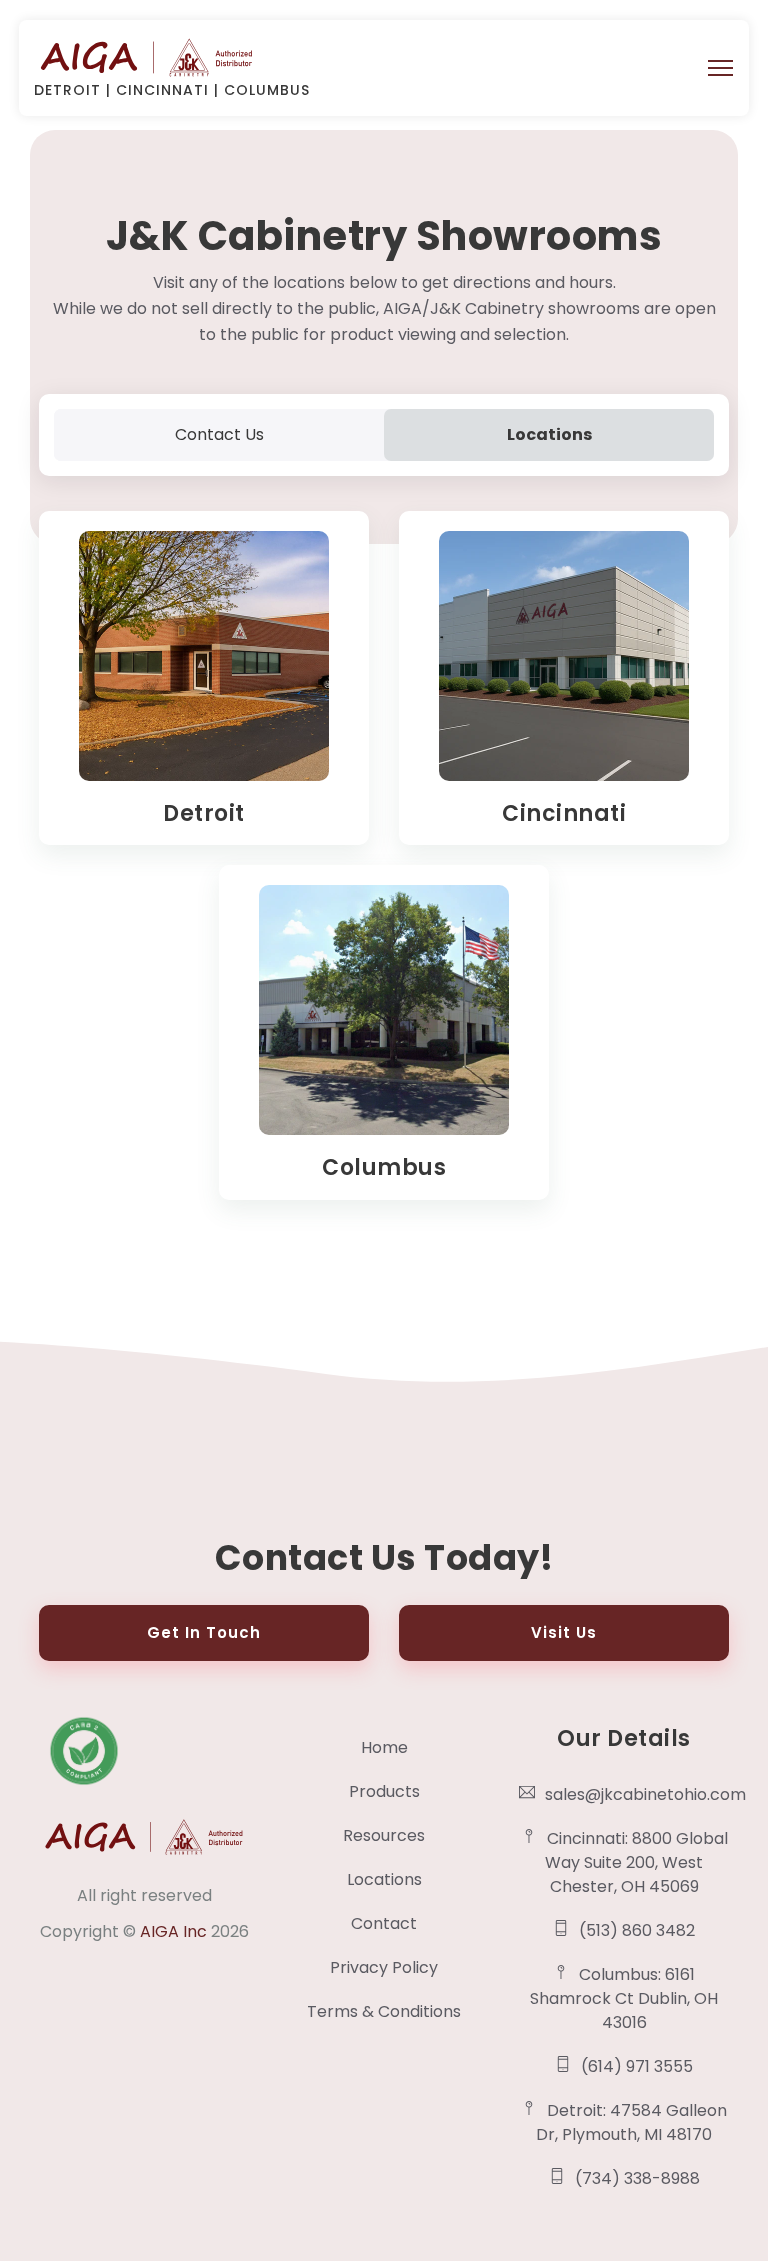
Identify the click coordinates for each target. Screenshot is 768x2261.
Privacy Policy (384, 1967)
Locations (384, 1879)
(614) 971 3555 (637, 2066)
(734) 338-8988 (637, 2178)
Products (384, 1791)
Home (384, 1747)
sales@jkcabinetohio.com (637, 1794)
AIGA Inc (175, 1931)
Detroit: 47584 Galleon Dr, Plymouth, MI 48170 (631, 2122)
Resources (384, 1835)
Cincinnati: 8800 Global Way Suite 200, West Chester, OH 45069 (636, 1862)
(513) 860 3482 (637, 1930)
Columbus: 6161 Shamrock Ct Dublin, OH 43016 (624, 1998)
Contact (384, 1923)
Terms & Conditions (384, 2011)
